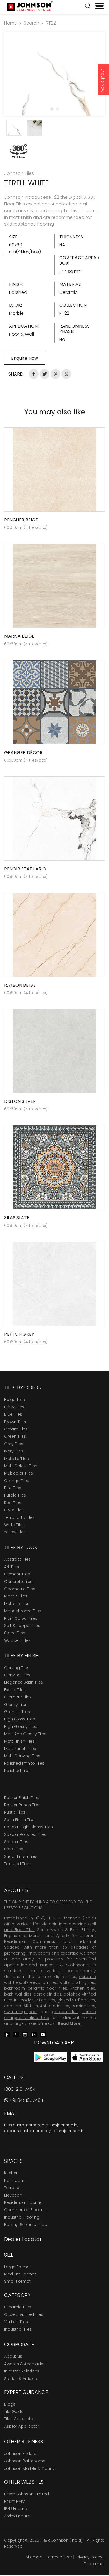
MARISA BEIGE (19, 636)
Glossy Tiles (16, 1705)
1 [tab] (52, 109)
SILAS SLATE (17, 1218)
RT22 (51, 23)
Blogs (10, 2404)
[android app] (51, 2057)
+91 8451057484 (26, 2100)
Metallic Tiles (16, 1459)
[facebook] (7, 2034)
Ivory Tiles (14, 1451)
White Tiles (14, 1525)
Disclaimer (94, 2564)
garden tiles (65, 2012)
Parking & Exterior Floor (26, 2224)
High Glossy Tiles (21, 1727)
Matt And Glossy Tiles (25, 1734)
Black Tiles (14, 1407)
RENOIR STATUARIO (25, 869)
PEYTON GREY (19, 1334)
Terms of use (59, 2557)
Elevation (13, 2195)
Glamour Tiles (18, 1697)
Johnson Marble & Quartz (29, 2468)
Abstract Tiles (17, 1559)
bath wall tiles (18, 1994)
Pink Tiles (13, 1488)
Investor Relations (22, 2371)
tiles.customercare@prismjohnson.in (41, 2125)
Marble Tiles (16, 1596)
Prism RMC (15, 2501)
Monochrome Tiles (23, 1611)
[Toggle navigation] (97, 6)
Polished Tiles (17, 1771)
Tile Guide (14, 2412)
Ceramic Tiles (18, 2307)
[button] (88, 6)
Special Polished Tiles (25, 1834)
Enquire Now (103, 80)
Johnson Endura (20, 2454)
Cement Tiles (17, 1574)
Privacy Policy (89, 2557)
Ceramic (68, 292)
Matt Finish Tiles (19, 1741)
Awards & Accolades (25, 2364)
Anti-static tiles (55, 2006)
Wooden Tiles (17, 1640)
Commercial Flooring (25, 2210)
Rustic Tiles (15, 1812)
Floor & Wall (21, 334)
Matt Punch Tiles (20, 1749)
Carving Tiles (17, 1668)
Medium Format (20, 2274)
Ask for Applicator (22, 2426)
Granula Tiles (17, 1712)
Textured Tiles (17, 1864)
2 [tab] (57, 109)
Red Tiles (13, 1503)
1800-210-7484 (20, 2089)
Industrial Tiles (18, 2329)
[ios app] (87, 2057)
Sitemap (34, 2557)
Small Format (17, 2281)
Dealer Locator (23, 2239)
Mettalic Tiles (17, 1604)
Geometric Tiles (20, 1589)
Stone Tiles (15, 1633)
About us (13, 2356)
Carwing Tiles (17, 1675)
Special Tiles (16, 1842)
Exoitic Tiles (15, 1690)
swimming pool (21, 2012)
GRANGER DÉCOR (23, 753)
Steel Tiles (14, 1849)
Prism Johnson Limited (27, 2494)
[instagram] (25, 2034)
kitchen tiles (83, 1988)
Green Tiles (15, 1436)
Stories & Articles (21, 2379)
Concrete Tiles (18, 1582)
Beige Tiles (15, 1400)
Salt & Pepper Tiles (22, 1626)
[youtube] (43, 2034)
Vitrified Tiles (16, 2322)
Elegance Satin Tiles (24, 1682)
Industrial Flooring (22, 2217)
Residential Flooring (23, 2202)
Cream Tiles (16, 1429)
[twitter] (16, 2034)
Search (31, 23)
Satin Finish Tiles (20, 1820)
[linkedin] (34, 2034)
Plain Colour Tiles (21, 1618)
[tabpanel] (54, 74)
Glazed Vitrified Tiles (24, 2314)
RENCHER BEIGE (21, 520)
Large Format (18, 2267)
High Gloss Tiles (20, 1719)
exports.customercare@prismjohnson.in (44, 2131)
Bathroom (14, 2180)
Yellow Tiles (15, 1532)
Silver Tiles (14, 1510)
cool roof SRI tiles (21, 2006)
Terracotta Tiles (19, 1517)
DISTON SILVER (20, 1101)
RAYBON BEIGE (20, 985)
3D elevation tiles (40, 1982)
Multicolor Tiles (19, 1473)
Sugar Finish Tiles (21, 1856)
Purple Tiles (15, 1495)
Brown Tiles (15, 1422)
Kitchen (11, 2173)
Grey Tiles (14, 1444)
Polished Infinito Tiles (24, 1763)
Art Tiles (12, 1567)
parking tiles (83, 2006)
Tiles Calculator (19, 2419)
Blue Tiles (13, 1414)
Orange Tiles (17, 1481)
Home (11, 23)
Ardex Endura (17, 2516)
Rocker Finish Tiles (22, 1798)
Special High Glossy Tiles (29, 1827)
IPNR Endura (16, 2509)
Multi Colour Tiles (21, 1466)
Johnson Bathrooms (25, 2461)
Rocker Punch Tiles (22, 1805)
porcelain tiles (48, 1994)
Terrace (12, 2188)
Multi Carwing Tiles (22, 1756)
